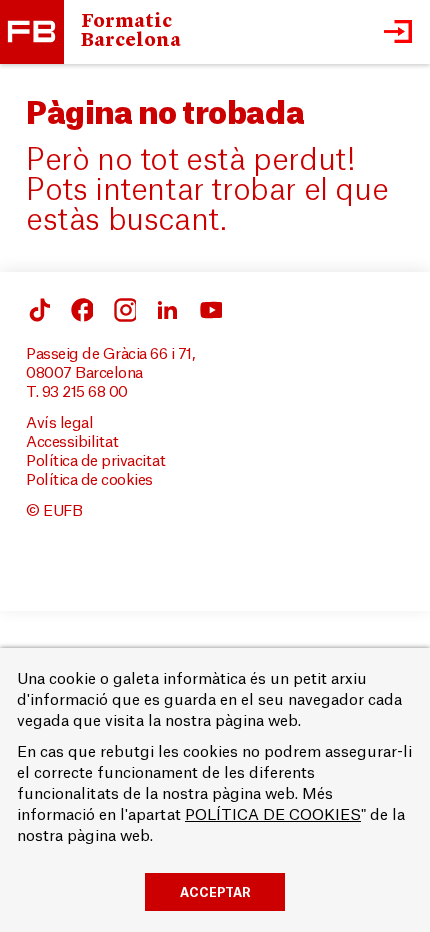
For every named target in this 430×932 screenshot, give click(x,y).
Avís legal (59, 423)
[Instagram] (124, 310)
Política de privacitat (95, 461)
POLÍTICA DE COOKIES (273, 815)
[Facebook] (38, 310)
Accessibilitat (72, 442)
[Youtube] (210, 310)
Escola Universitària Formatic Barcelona (32, 32)
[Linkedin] (167, 310)
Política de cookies (89, 480)
